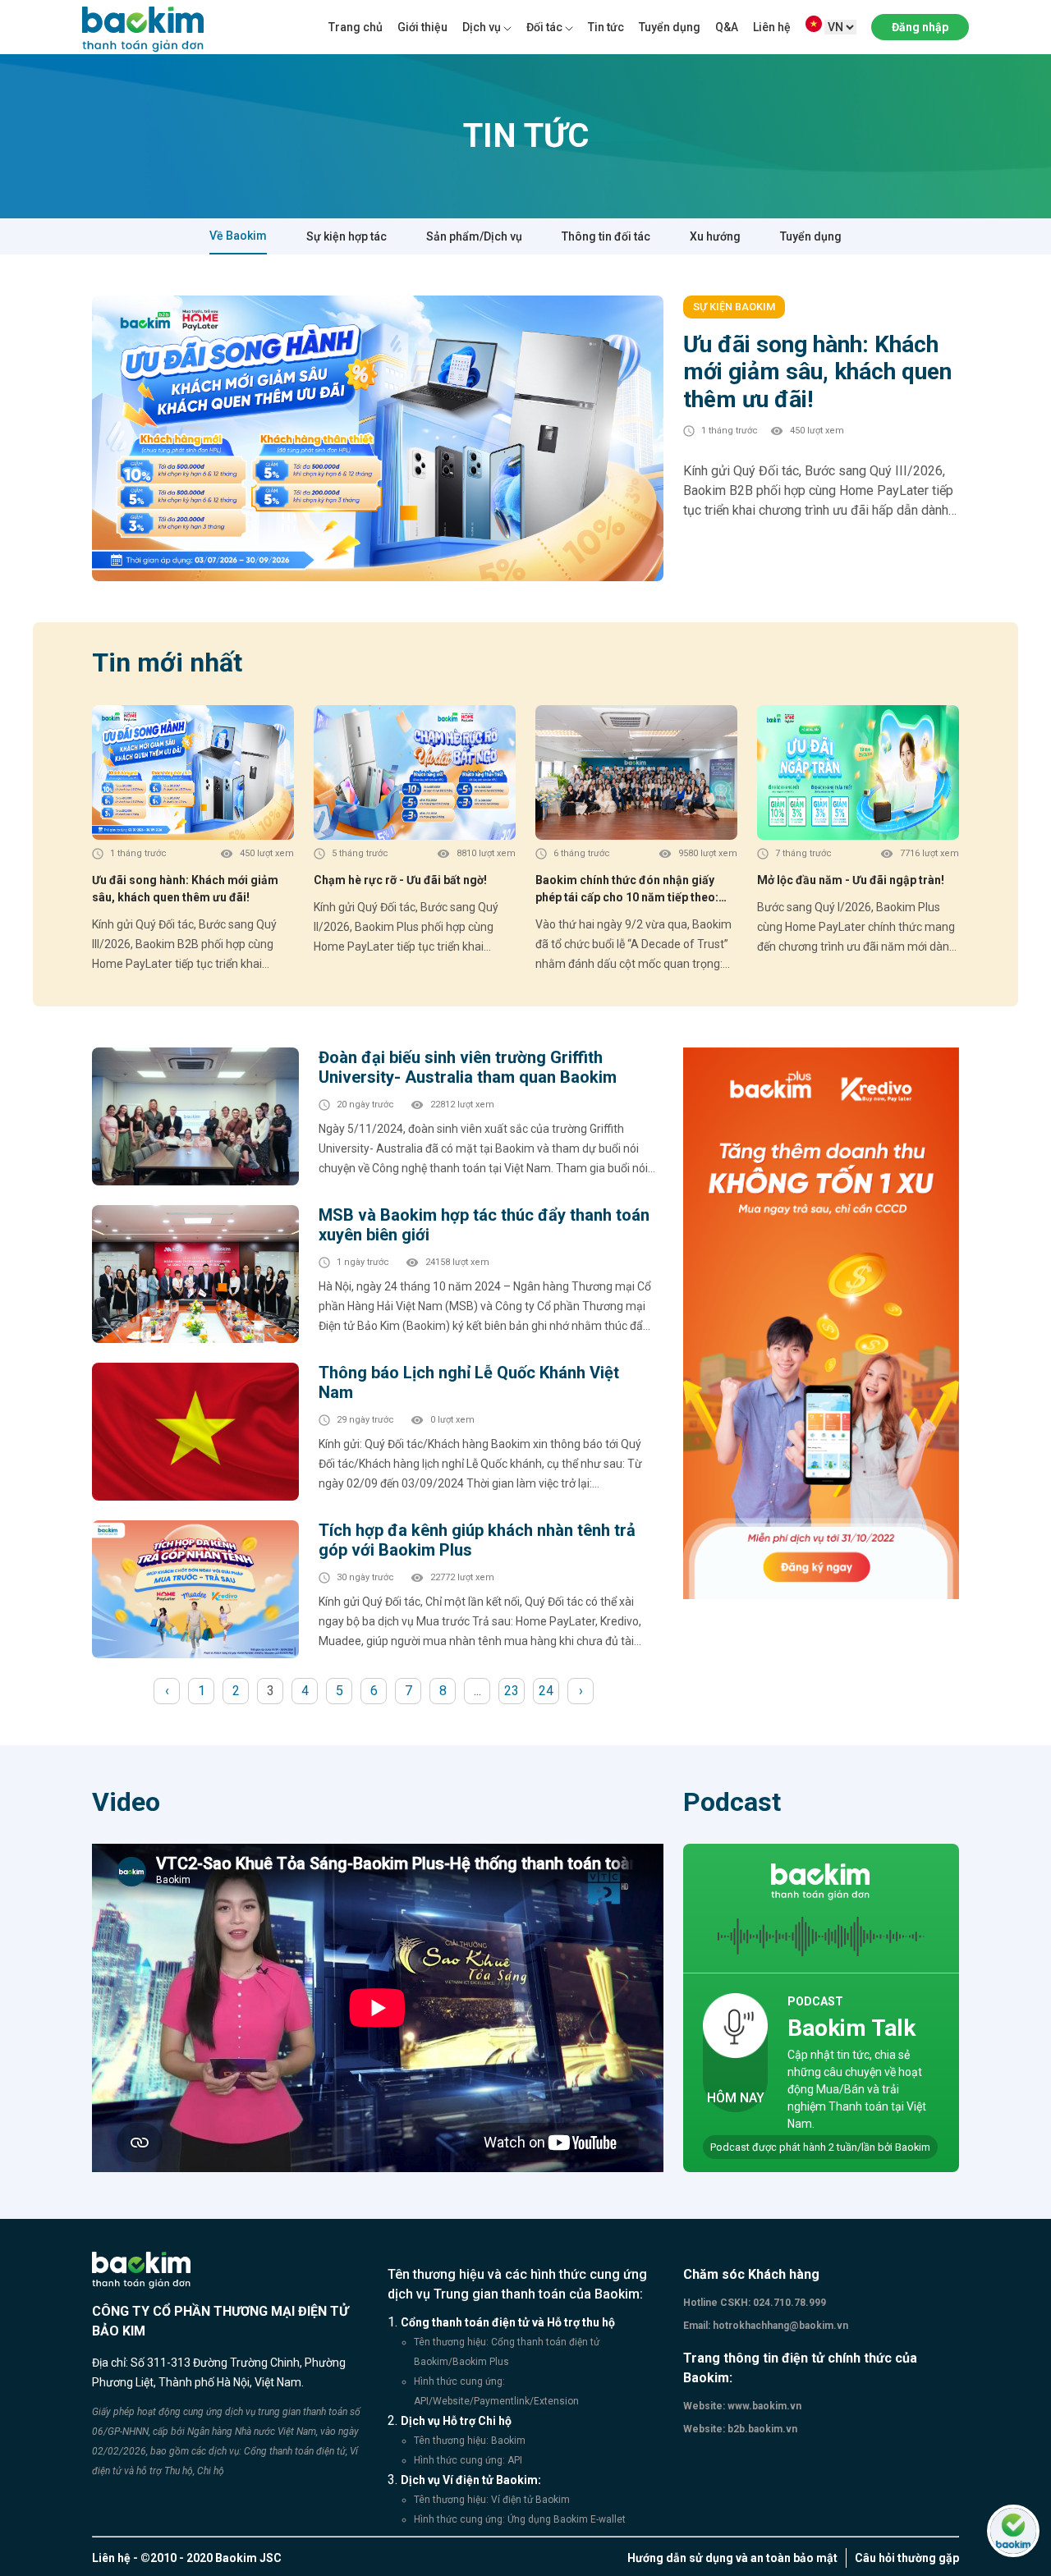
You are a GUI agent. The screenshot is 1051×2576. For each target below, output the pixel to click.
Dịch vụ (482, 27)
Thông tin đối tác (606, 236)
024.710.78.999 (788, 2303)
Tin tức (606, 27)
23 (512, 1691)
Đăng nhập (920, 27)
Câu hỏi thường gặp (907, 2558)
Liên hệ (772, 27)
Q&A (727, 27)
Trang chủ (356, 27)
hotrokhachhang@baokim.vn (779, 2326)
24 (546, 1691)
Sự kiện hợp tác (347, 236)
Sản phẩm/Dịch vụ (474, 236)
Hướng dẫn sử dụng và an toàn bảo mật (732, 2558)
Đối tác (544, 27)
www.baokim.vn (763, 2406)
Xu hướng (715, 236)
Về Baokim (238, 236)
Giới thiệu (422, 27)
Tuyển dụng (670, 27)
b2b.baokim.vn (761, 2429)
